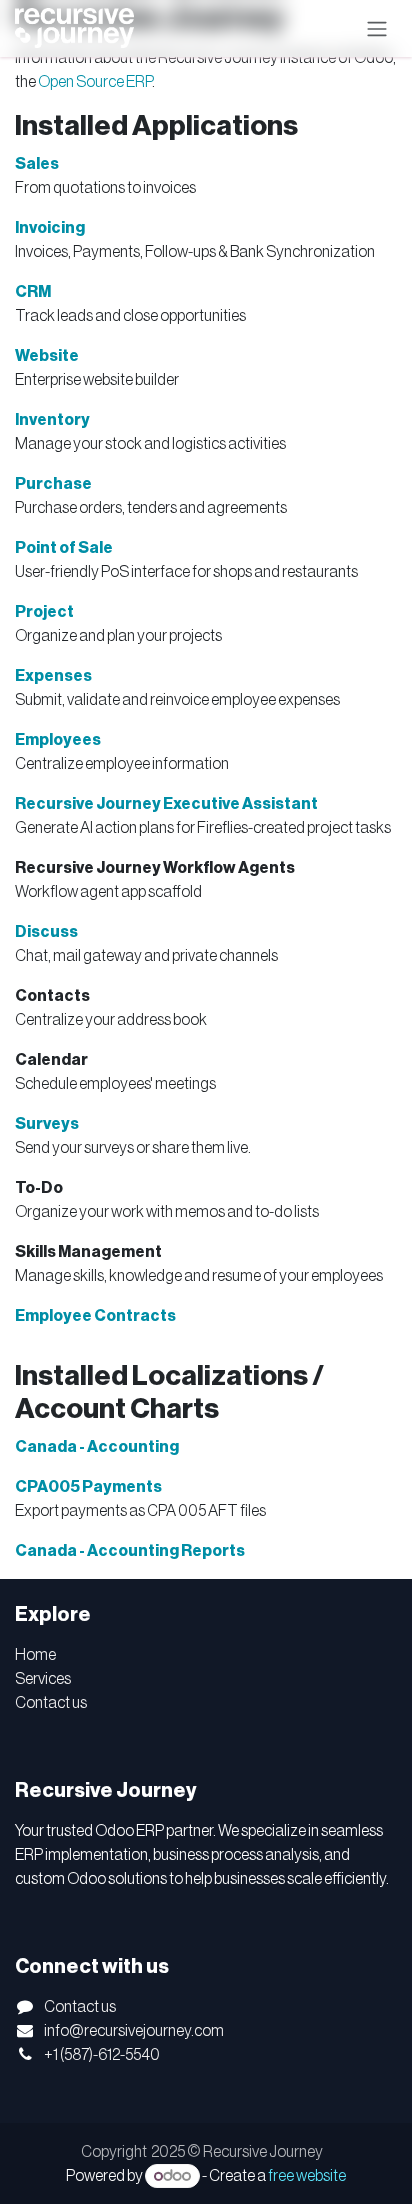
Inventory (52, 420)
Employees (58, 740)
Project (44, 612)
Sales (37, 164)
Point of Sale (64, 548)
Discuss (46, 932)
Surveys (47, 1124)
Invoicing (50, 228)
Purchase (53, 484)
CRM (33, 292)
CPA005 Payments (88, 1487)
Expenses (53, 676)
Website (47, 356)
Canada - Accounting (97, 1447)
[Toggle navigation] (377, 28)
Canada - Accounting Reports (130, 1551)
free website (307, 2176)
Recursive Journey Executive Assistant (166, 804)
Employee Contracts (95, 1316)
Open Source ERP (95, 82)
